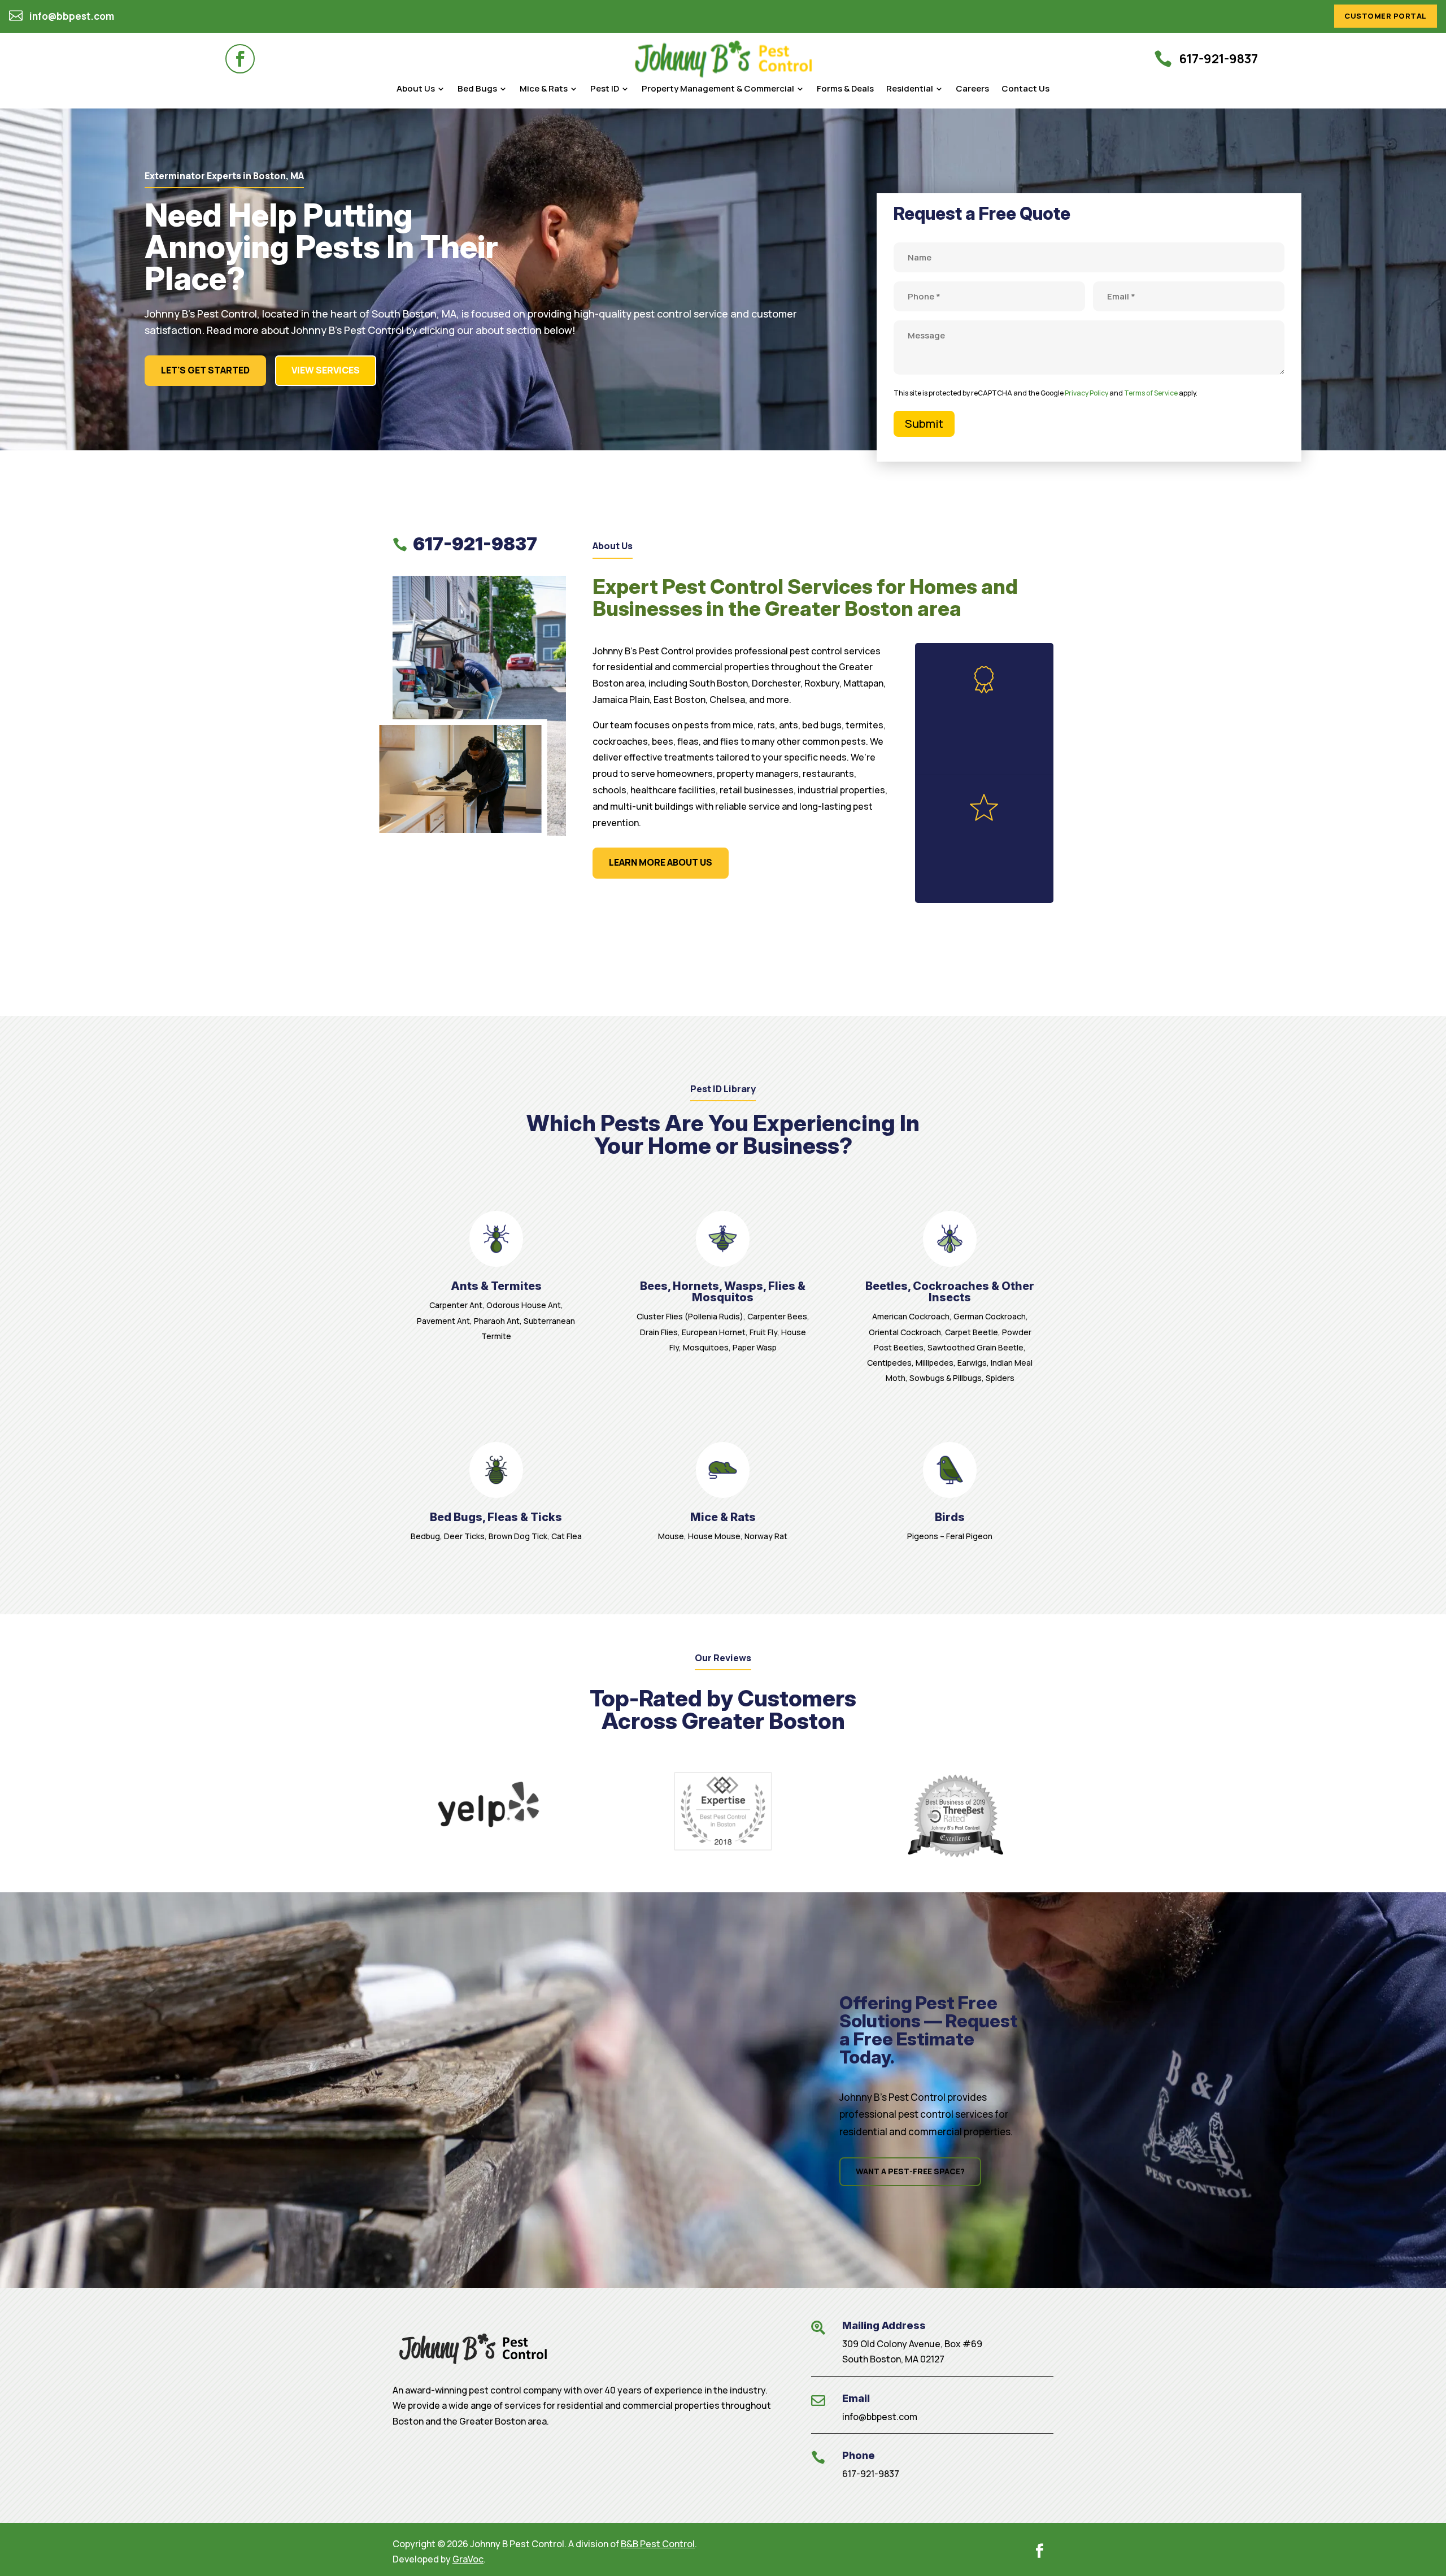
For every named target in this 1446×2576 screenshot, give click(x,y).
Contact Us (1025, 90)
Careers (972, 90)
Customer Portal (1386, 16)
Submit (924, 423)
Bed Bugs (477, 90)
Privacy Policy (1086, 393)
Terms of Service (1151, 393)
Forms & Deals (845, 90)
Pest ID (605, 90)
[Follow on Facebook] (240, 59)
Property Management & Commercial (718, 90)
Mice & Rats (544, 90)
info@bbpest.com (880, 2417)
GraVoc (468, 2559)
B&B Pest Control (658, 2544)
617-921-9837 (871, 2474)
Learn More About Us (661, 862)
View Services (326, 370)
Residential (910, 90)
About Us (416, 90)
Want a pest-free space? (910, 2171)
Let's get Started (205, 370)
